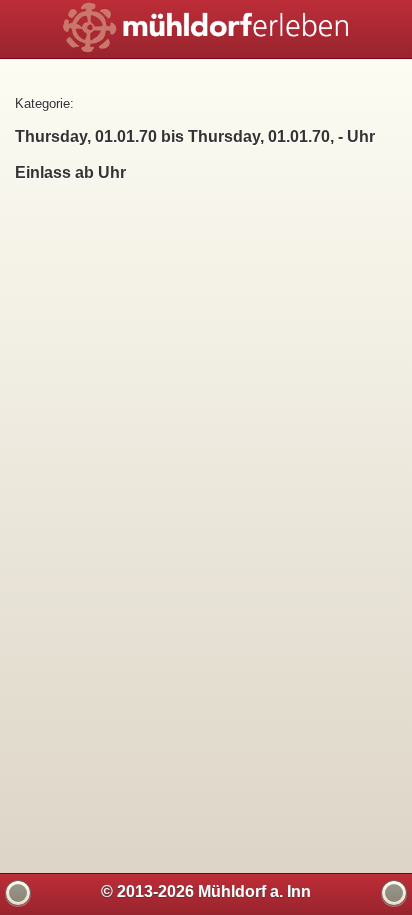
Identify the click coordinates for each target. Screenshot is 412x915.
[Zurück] (18, 893)
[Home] (394, 893)
